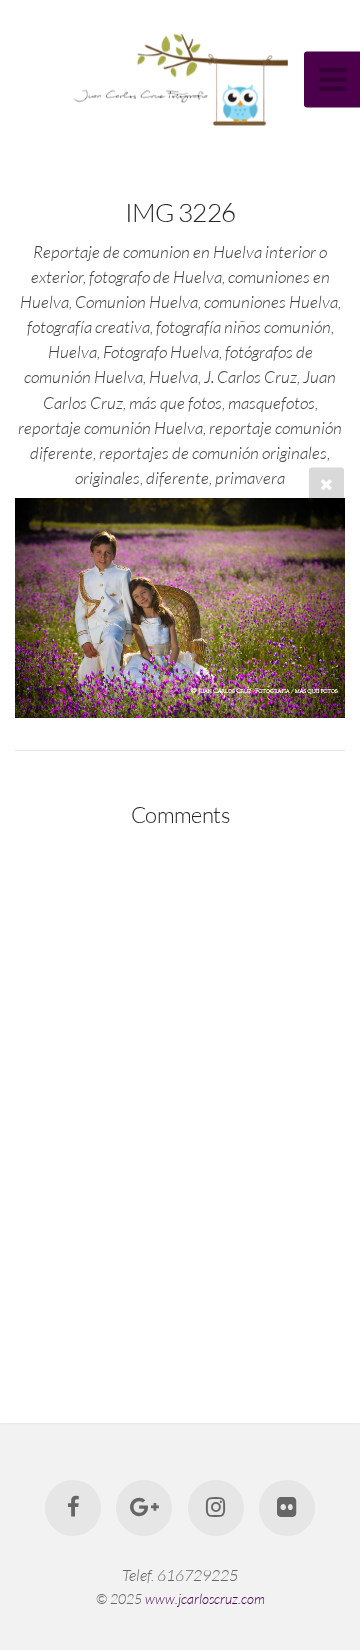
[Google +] (144, 1508)
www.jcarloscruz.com (205, 1598)
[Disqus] (180, 1103)
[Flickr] (287, 1508)
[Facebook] (73, 1508)
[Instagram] (216, 1508)
